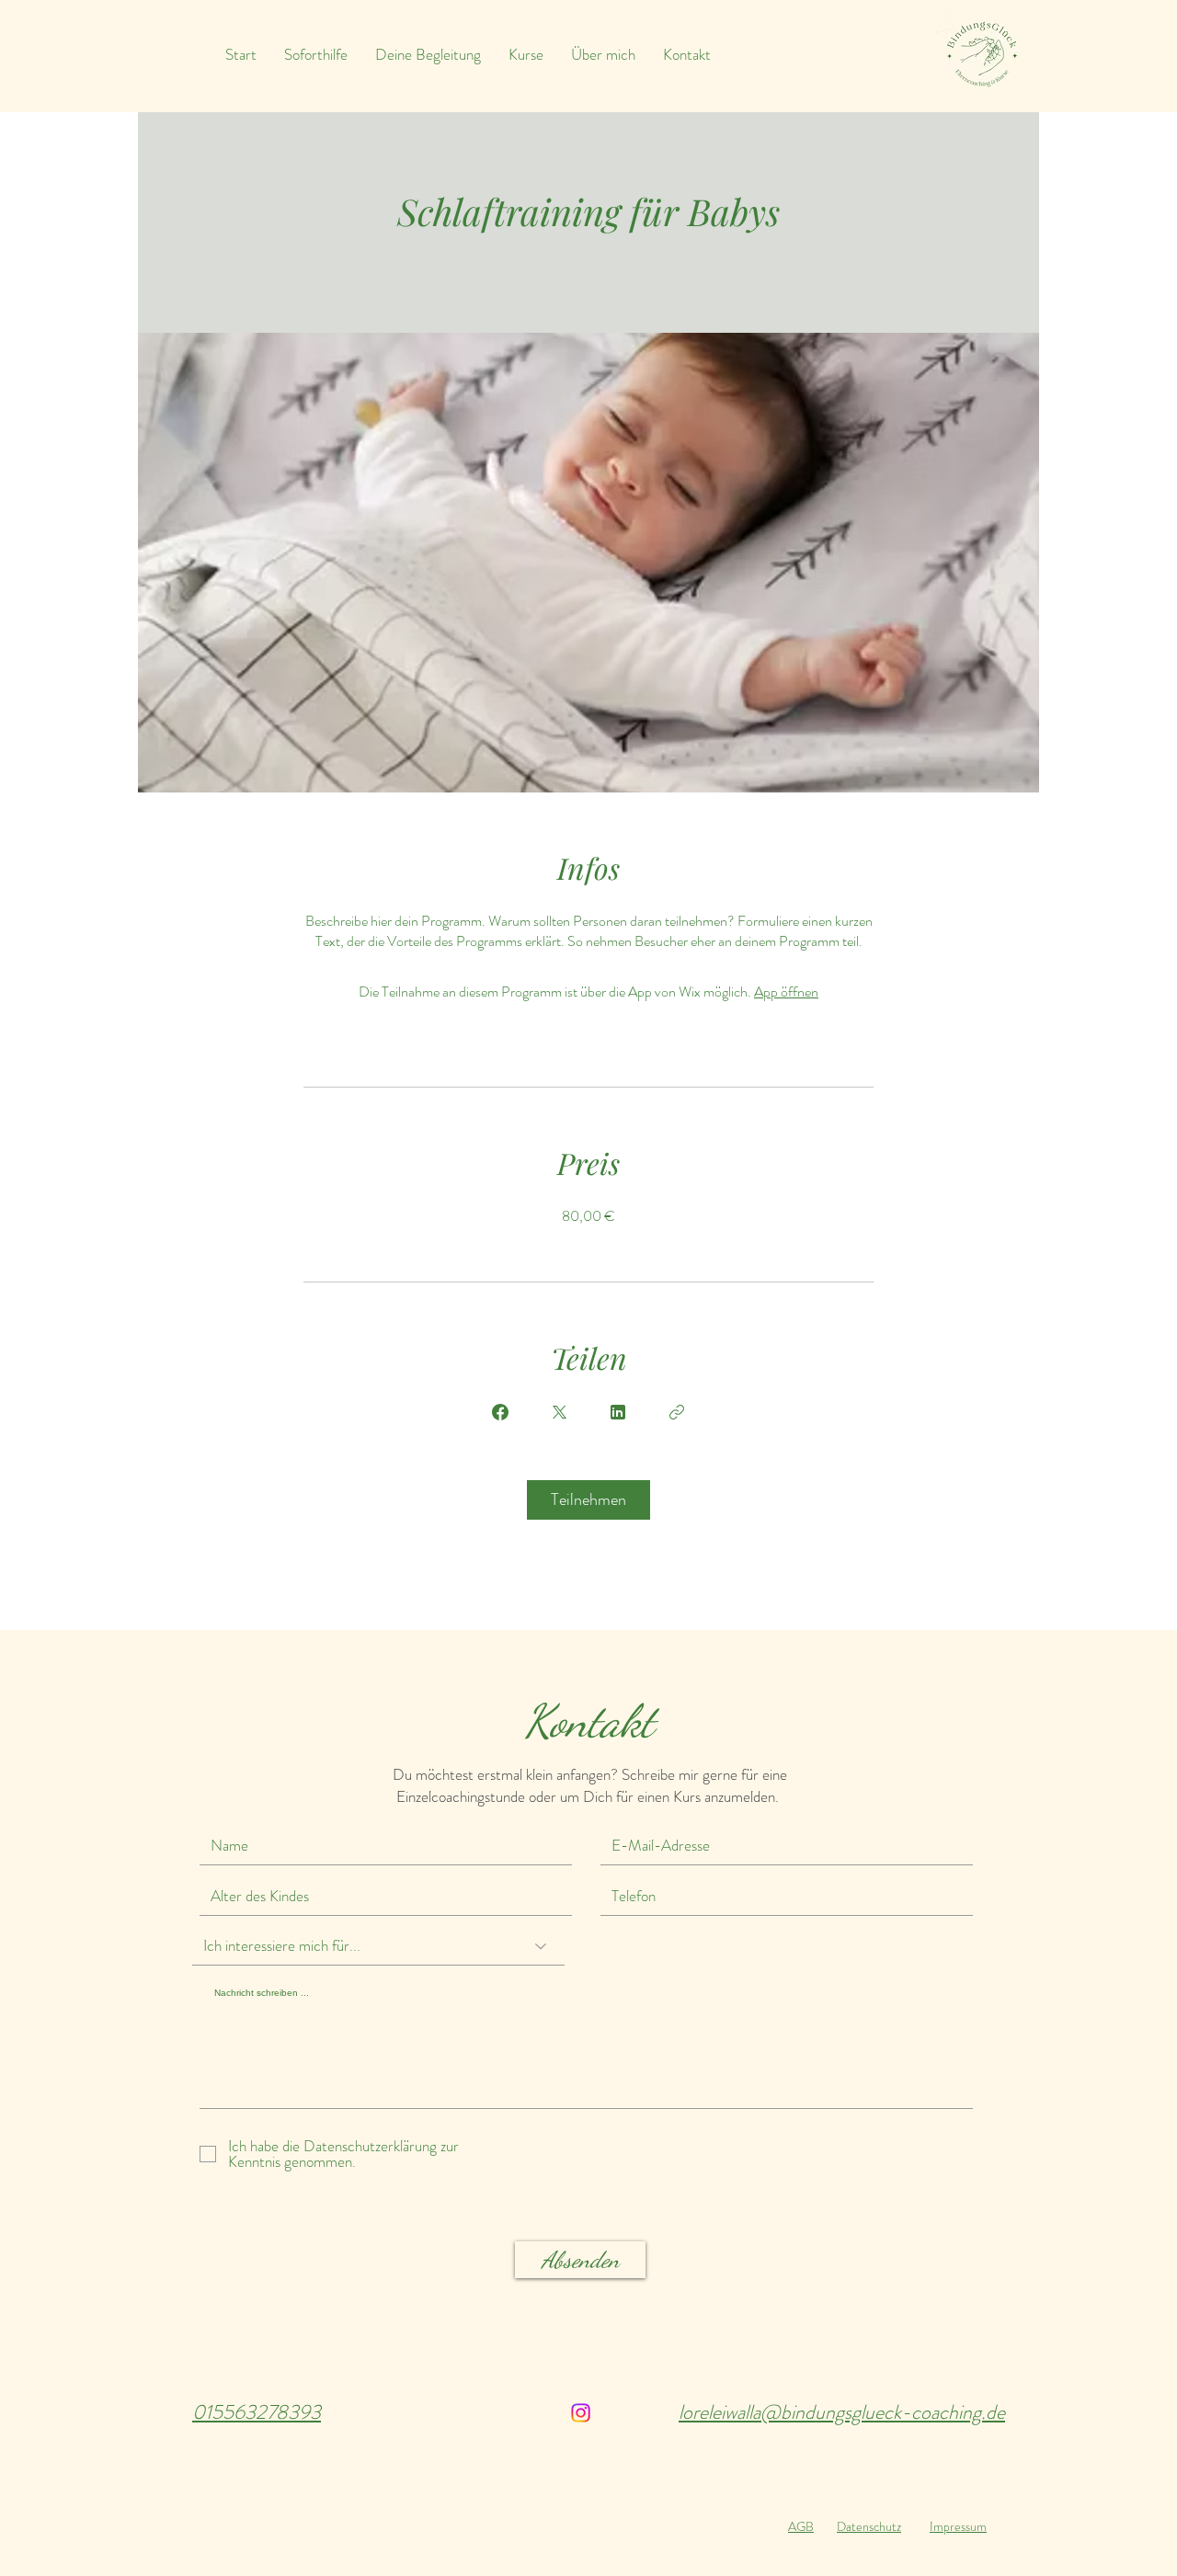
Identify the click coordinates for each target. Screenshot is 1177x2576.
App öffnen (786, 992)
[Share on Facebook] (500, 1412)
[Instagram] (581, 2413)
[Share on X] (559, 1412)
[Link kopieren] (677, 1412)
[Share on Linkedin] (618, 1412)
